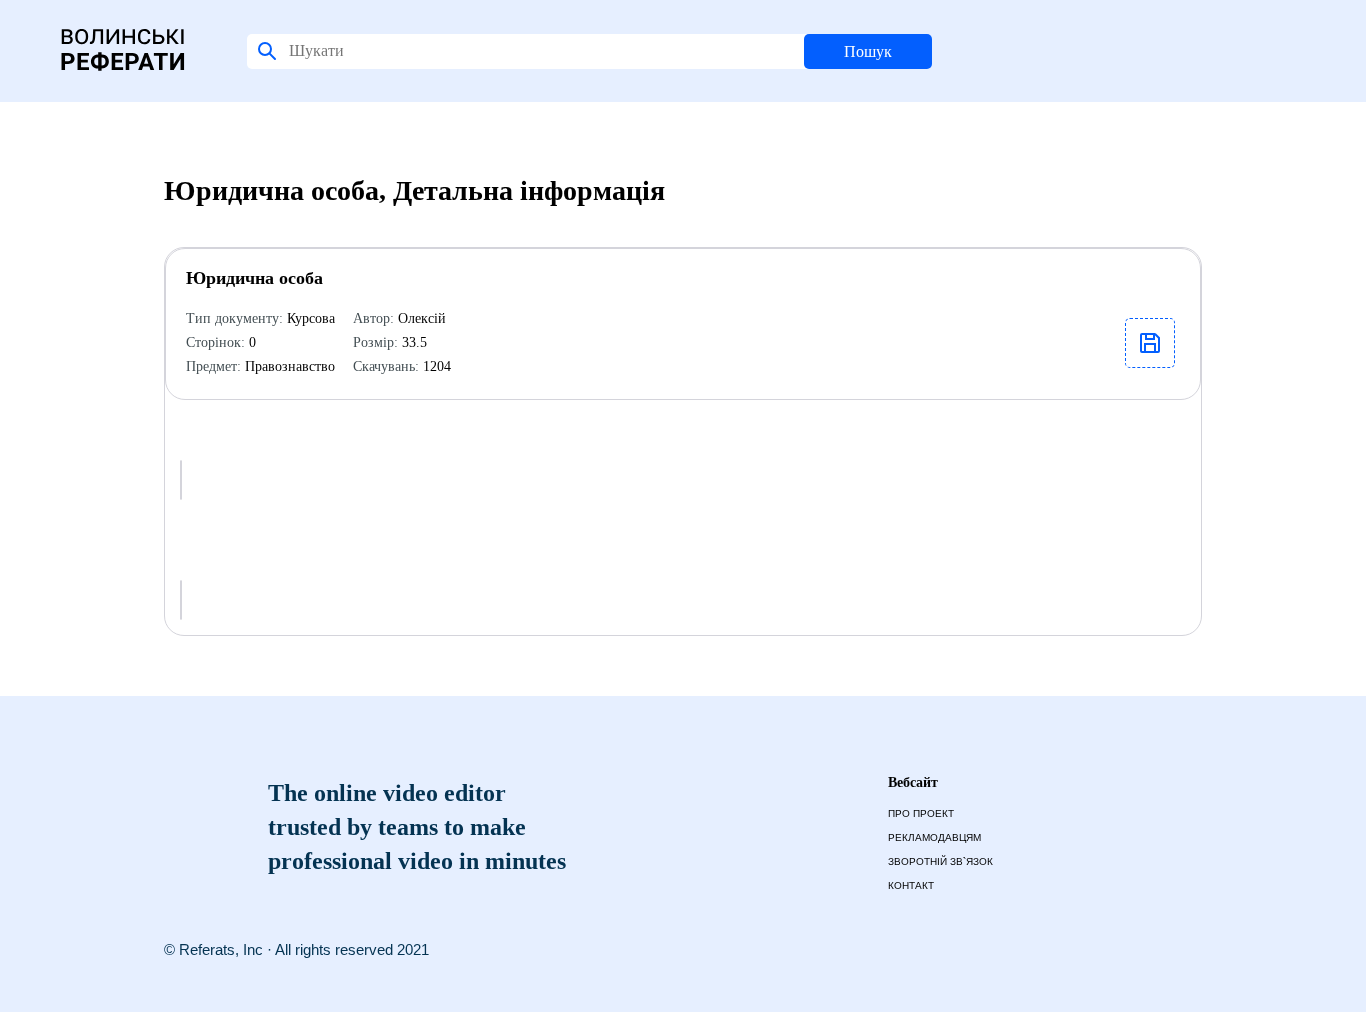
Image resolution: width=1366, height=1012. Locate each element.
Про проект (921, 813)
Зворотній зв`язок (940, 861)
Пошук (868, 51)
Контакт (911, 885)
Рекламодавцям (934, 837)
